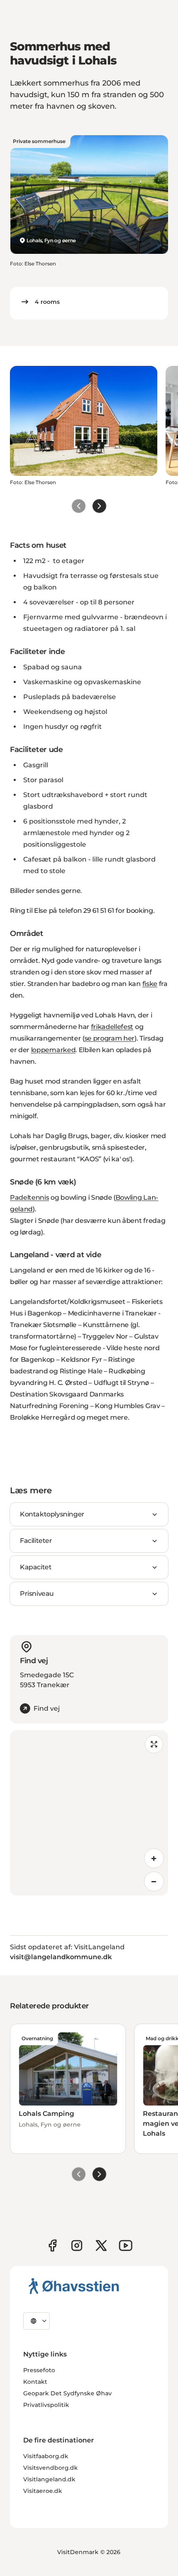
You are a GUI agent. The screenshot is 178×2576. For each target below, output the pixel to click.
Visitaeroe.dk (43, 2491)
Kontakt (35, 2382)
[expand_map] (154, 1744)
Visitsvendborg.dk (51, 2468)
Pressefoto (39, 2370)
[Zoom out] (154, 1881)
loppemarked (53, 1050)
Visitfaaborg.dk (46, 2456)
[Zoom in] (154, 1858)
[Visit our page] (77, 2245)
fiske (150, 984)
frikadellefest (112, 1027)
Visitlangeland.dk (49, 2479)
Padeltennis (29, 1197)
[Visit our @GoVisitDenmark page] (101, 2245)
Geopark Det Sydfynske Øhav (67, 2393)
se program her (110, 1038)
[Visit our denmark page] (52, 2245)
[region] (89, 1813)
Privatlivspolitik (46, 2405)
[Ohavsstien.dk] (74, 2286)
